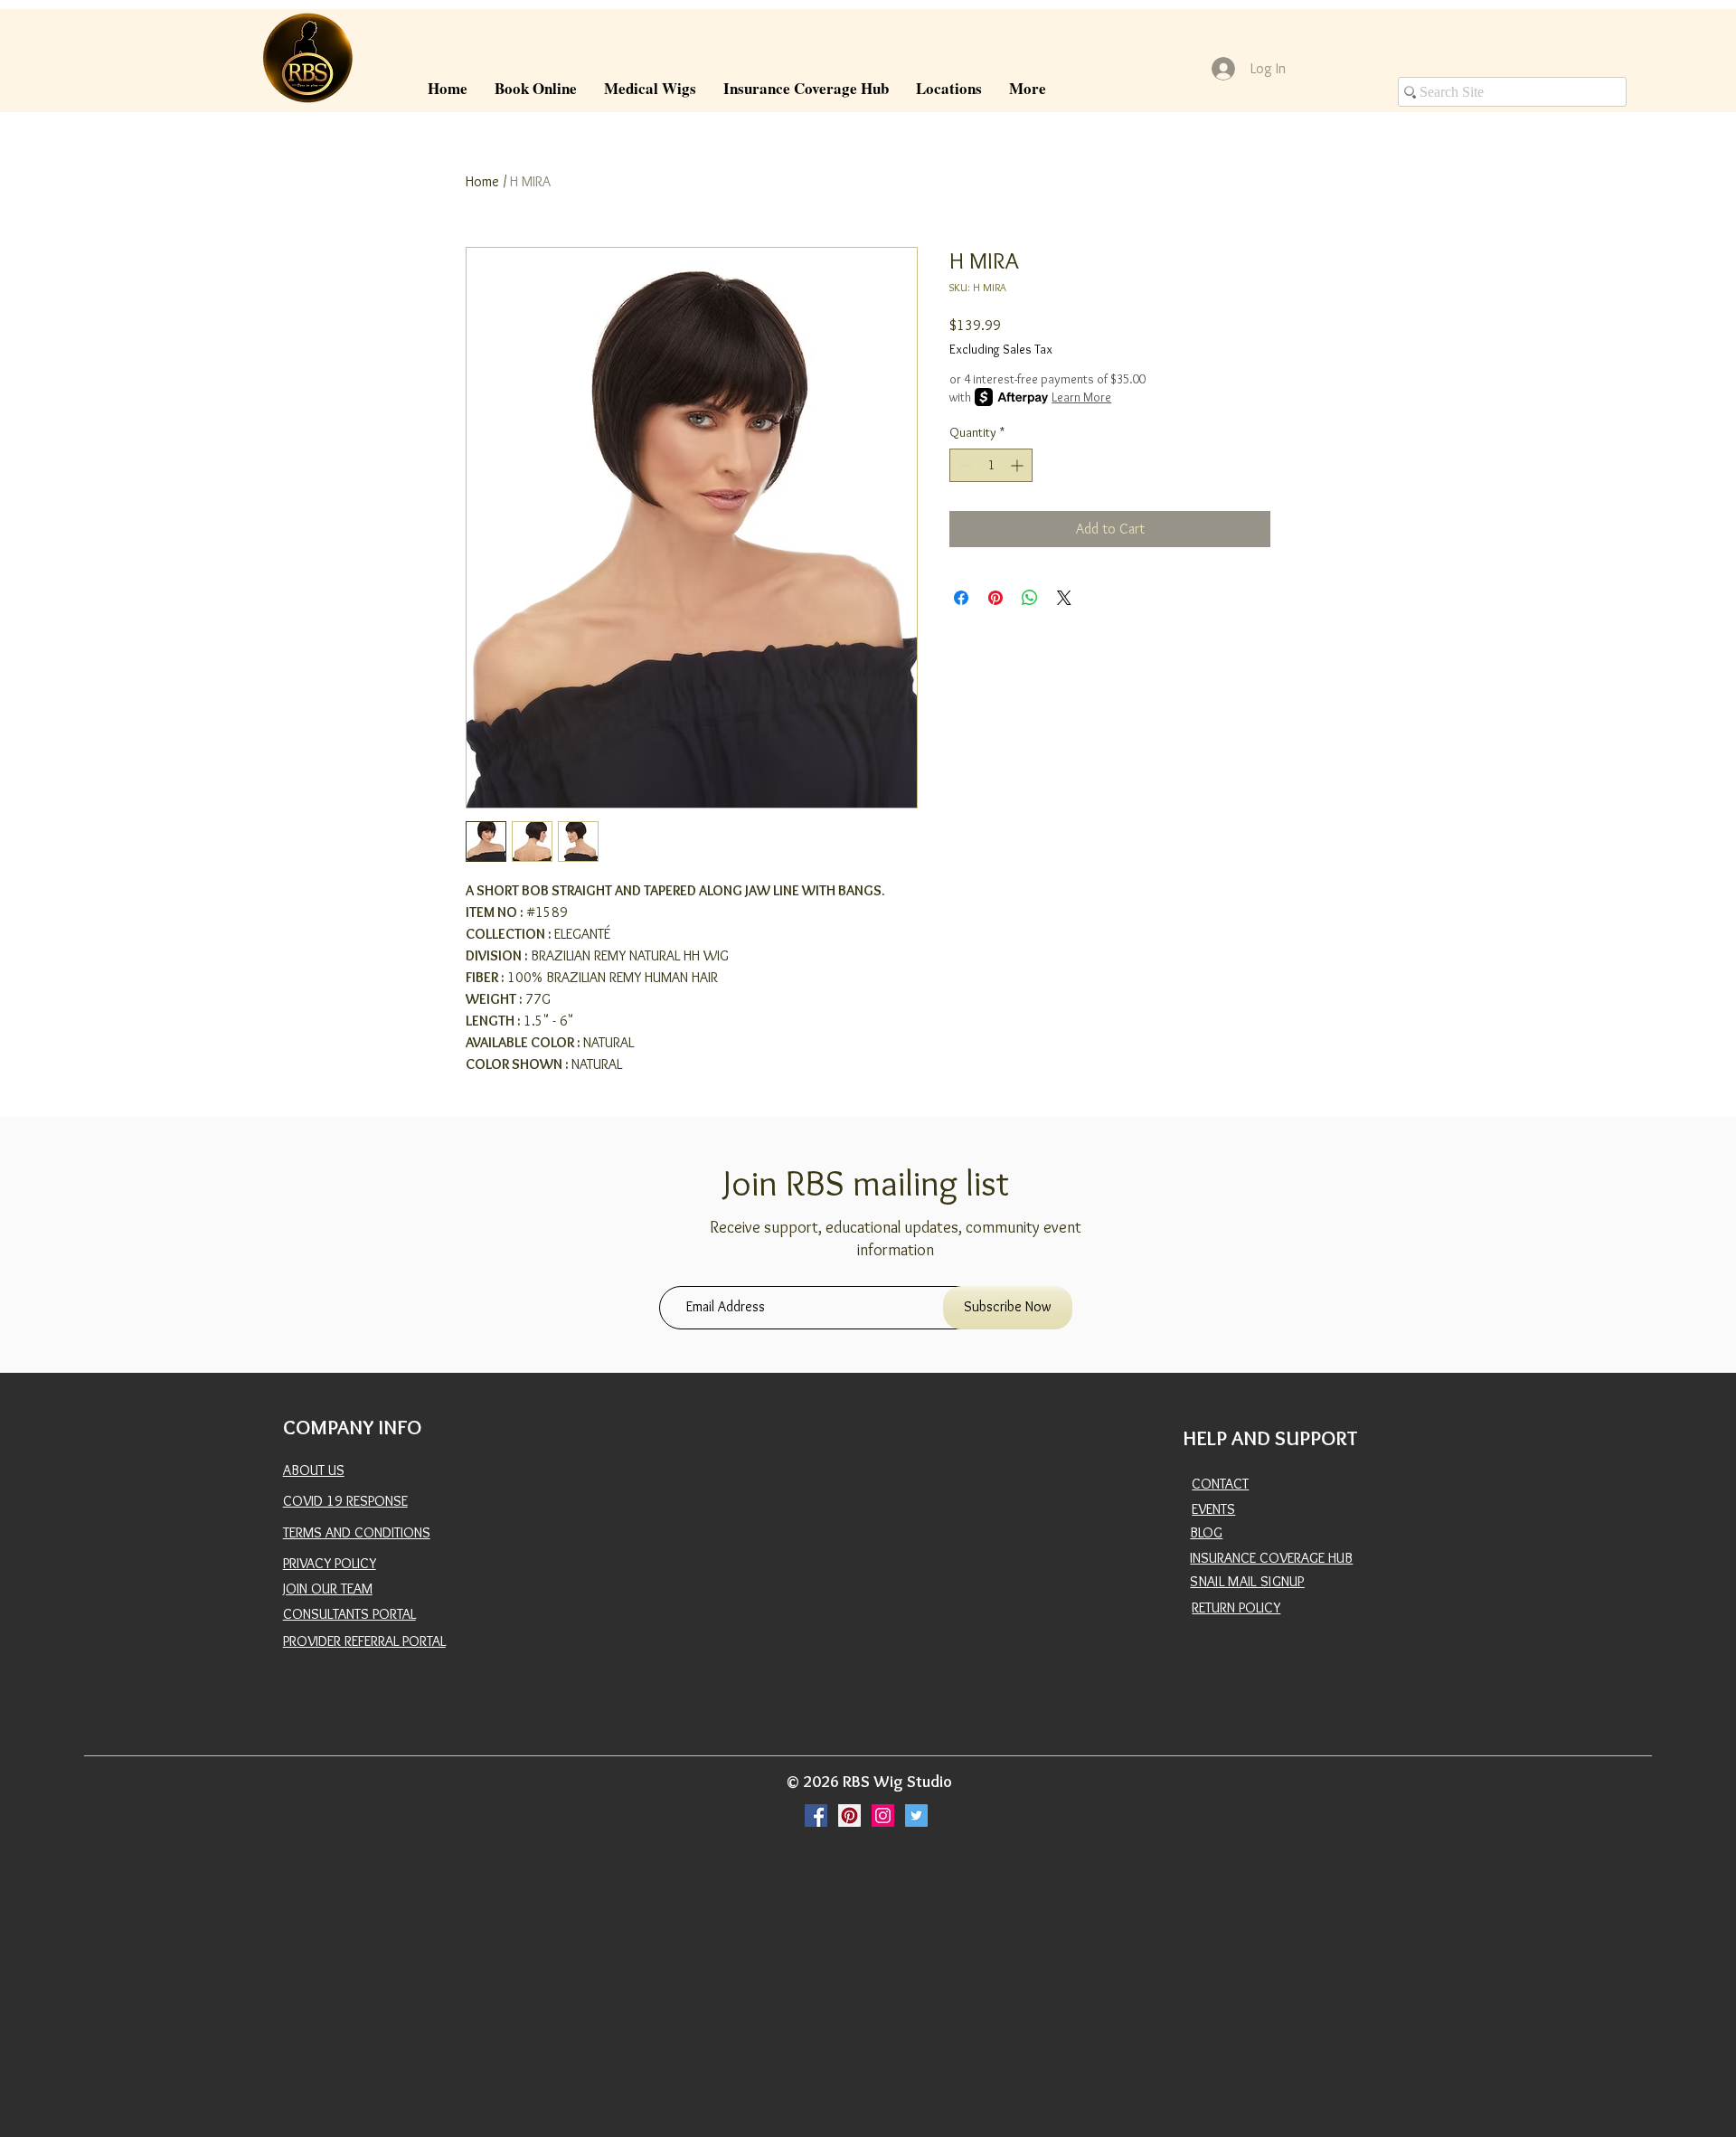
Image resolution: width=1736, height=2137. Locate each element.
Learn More (1081, 397)
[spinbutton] (991, 465)
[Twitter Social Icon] (916, 1816)
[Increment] (1019, 465)
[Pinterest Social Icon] (849, 1816)
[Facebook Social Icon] (816, 1816)
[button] (650, 88)
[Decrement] (963, 465)
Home (482, 181)
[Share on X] (1064, 598)
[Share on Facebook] (961, 598)
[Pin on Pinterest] (995, 598)
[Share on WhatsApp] (1030, 598)
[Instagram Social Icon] (883, 1816)
